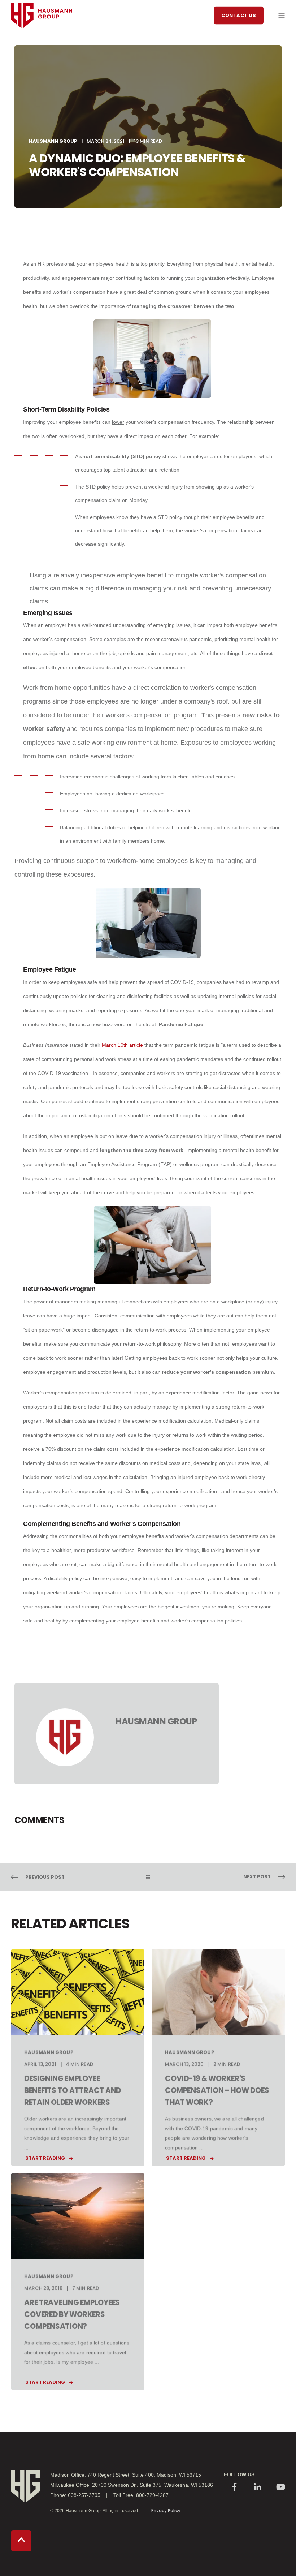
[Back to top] (21, 2541)
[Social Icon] (235, 2488)
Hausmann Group (53, 141)
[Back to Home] (42, 42)
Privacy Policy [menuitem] (166, 2510)
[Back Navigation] (148, 1877)
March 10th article (122, 1045)
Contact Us (239, 15)
